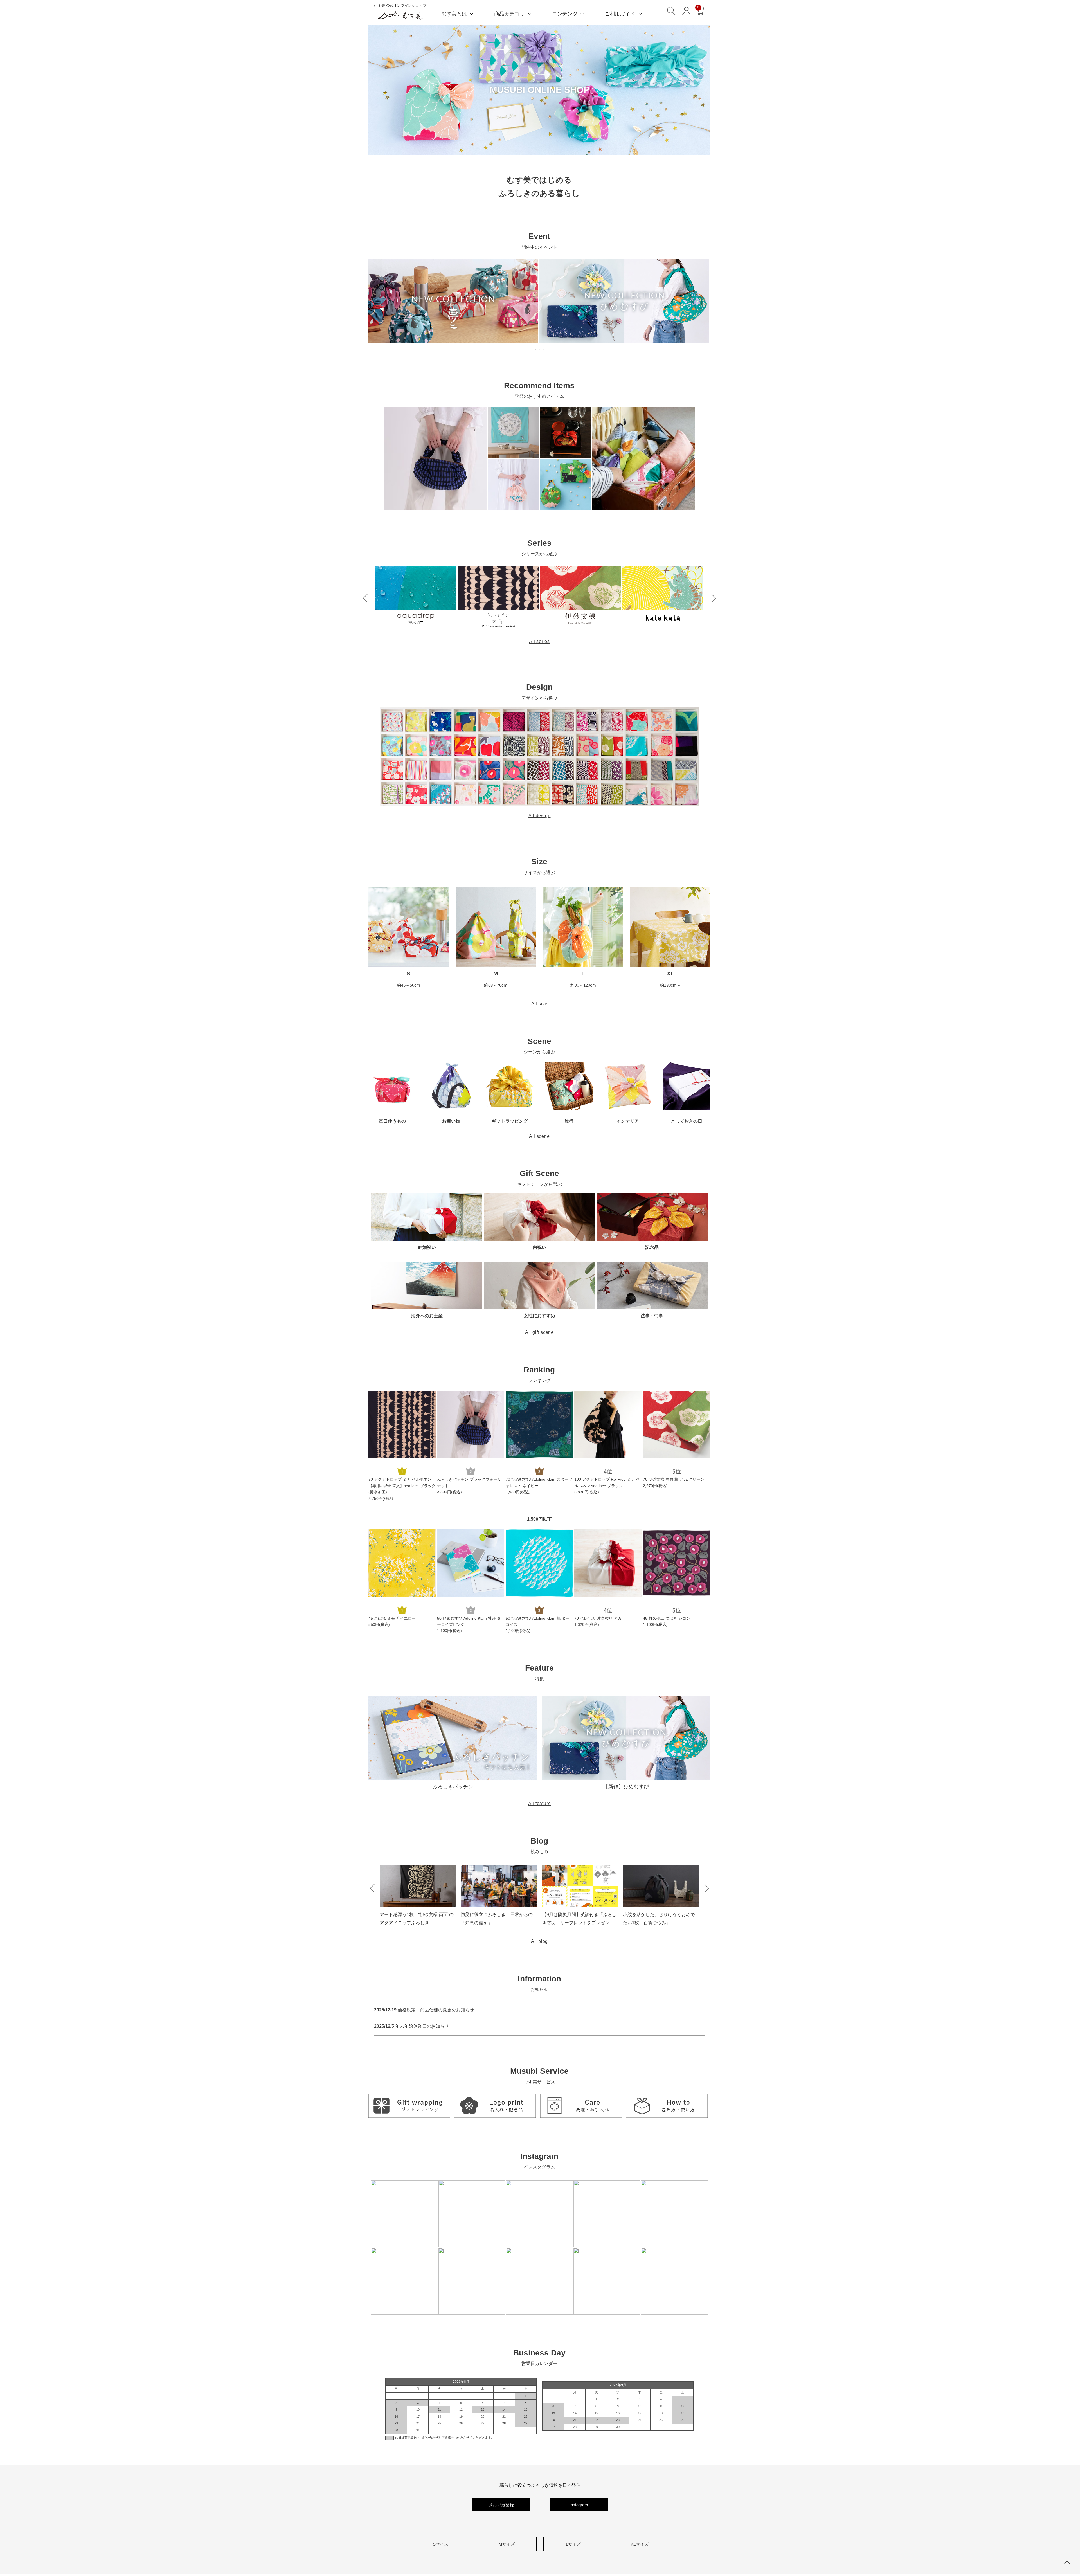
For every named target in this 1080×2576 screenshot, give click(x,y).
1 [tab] (536, 350)
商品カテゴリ (509, 14)
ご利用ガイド (620, 14)
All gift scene (539, 1332)
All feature (540, 1803)
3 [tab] (544, 350)
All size (539, 1004)
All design (540, 816)
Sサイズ (441, 2544)
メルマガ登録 (501, 2505)
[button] (365, 598)
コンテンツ (565, 14)
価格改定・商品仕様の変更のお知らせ (436, 2010)
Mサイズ (507, 2544)
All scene (539, 1136)
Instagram (579, 2505)
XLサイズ (640, 2544)
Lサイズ (573, 2544)
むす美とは (454, 14)
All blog (539, 1941)
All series (539, 641)
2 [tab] (540, 350)
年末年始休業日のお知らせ (422, 2026)
